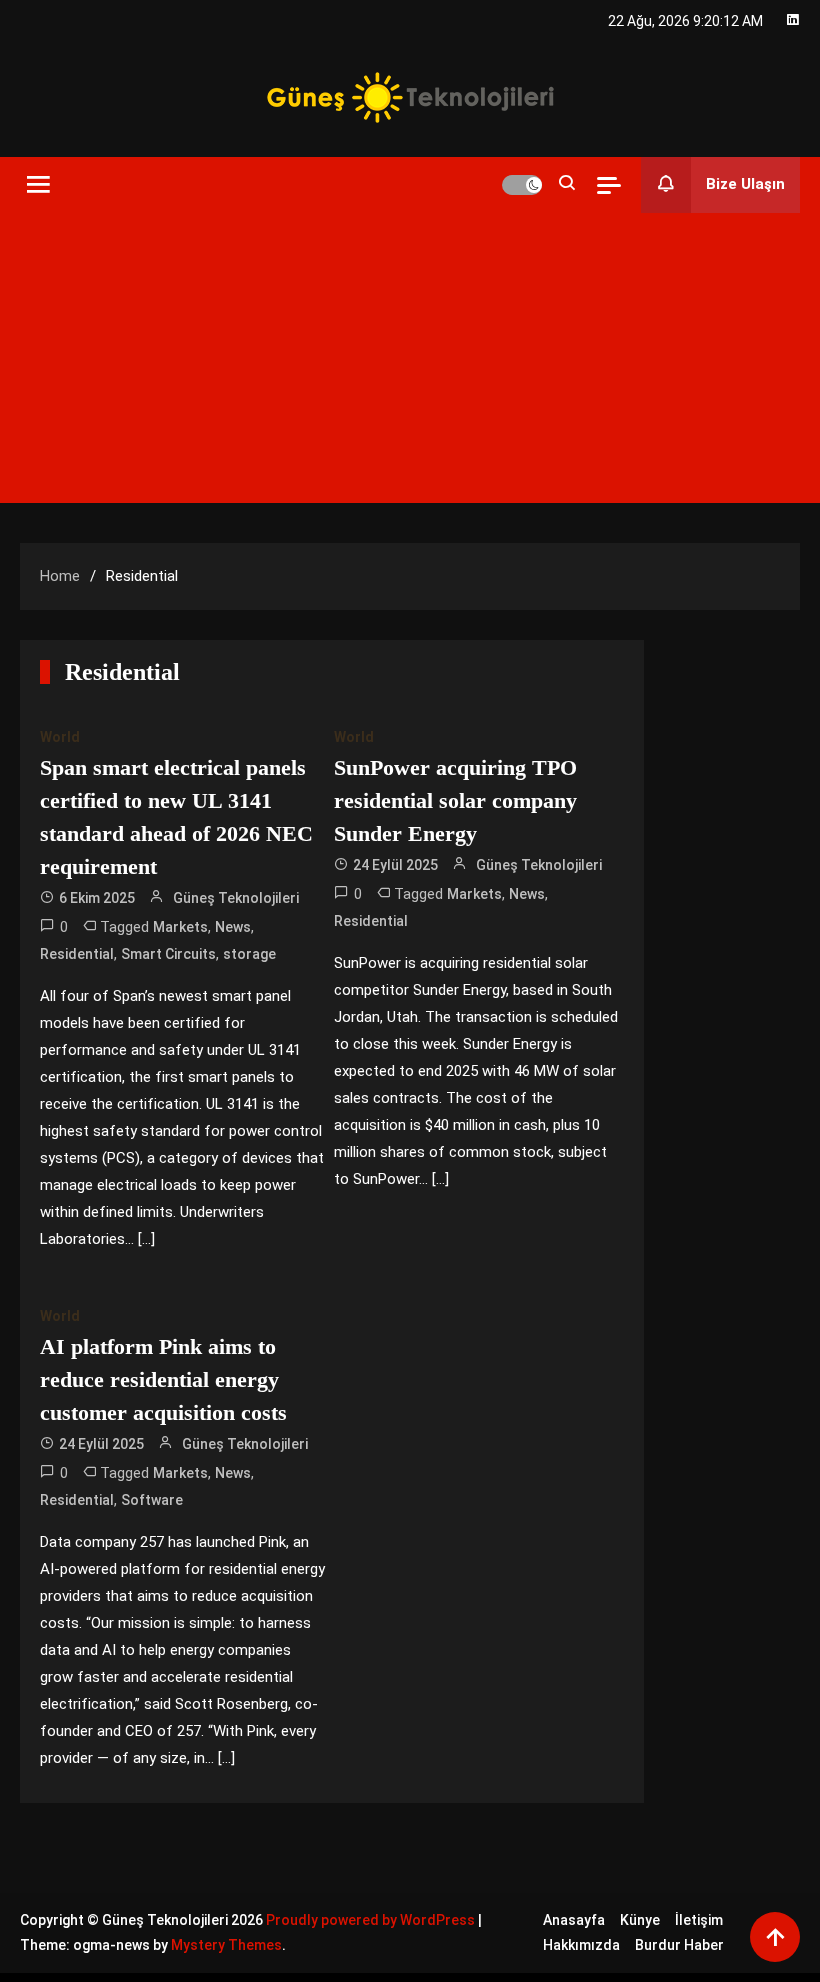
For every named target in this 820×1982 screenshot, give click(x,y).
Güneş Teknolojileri (236, 898)
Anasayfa (574, 1920)
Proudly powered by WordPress (372, 1920)
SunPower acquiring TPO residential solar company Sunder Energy (455, 800)
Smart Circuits (168, 954)
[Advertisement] (410, 363)
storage (249, 954)
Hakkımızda (581, 1945)
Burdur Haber (679, 1945)
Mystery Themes (226, 1945)
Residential (77, 954)
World (60, 737)
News (233, 927)
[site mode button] (522, 185)
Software (152, 1500)
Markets (180, 927)
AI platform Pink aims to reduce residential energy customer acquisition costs (163, 1379)
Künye (640, 1920)
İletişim (699, 1920)
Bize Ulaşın (745, 184)
